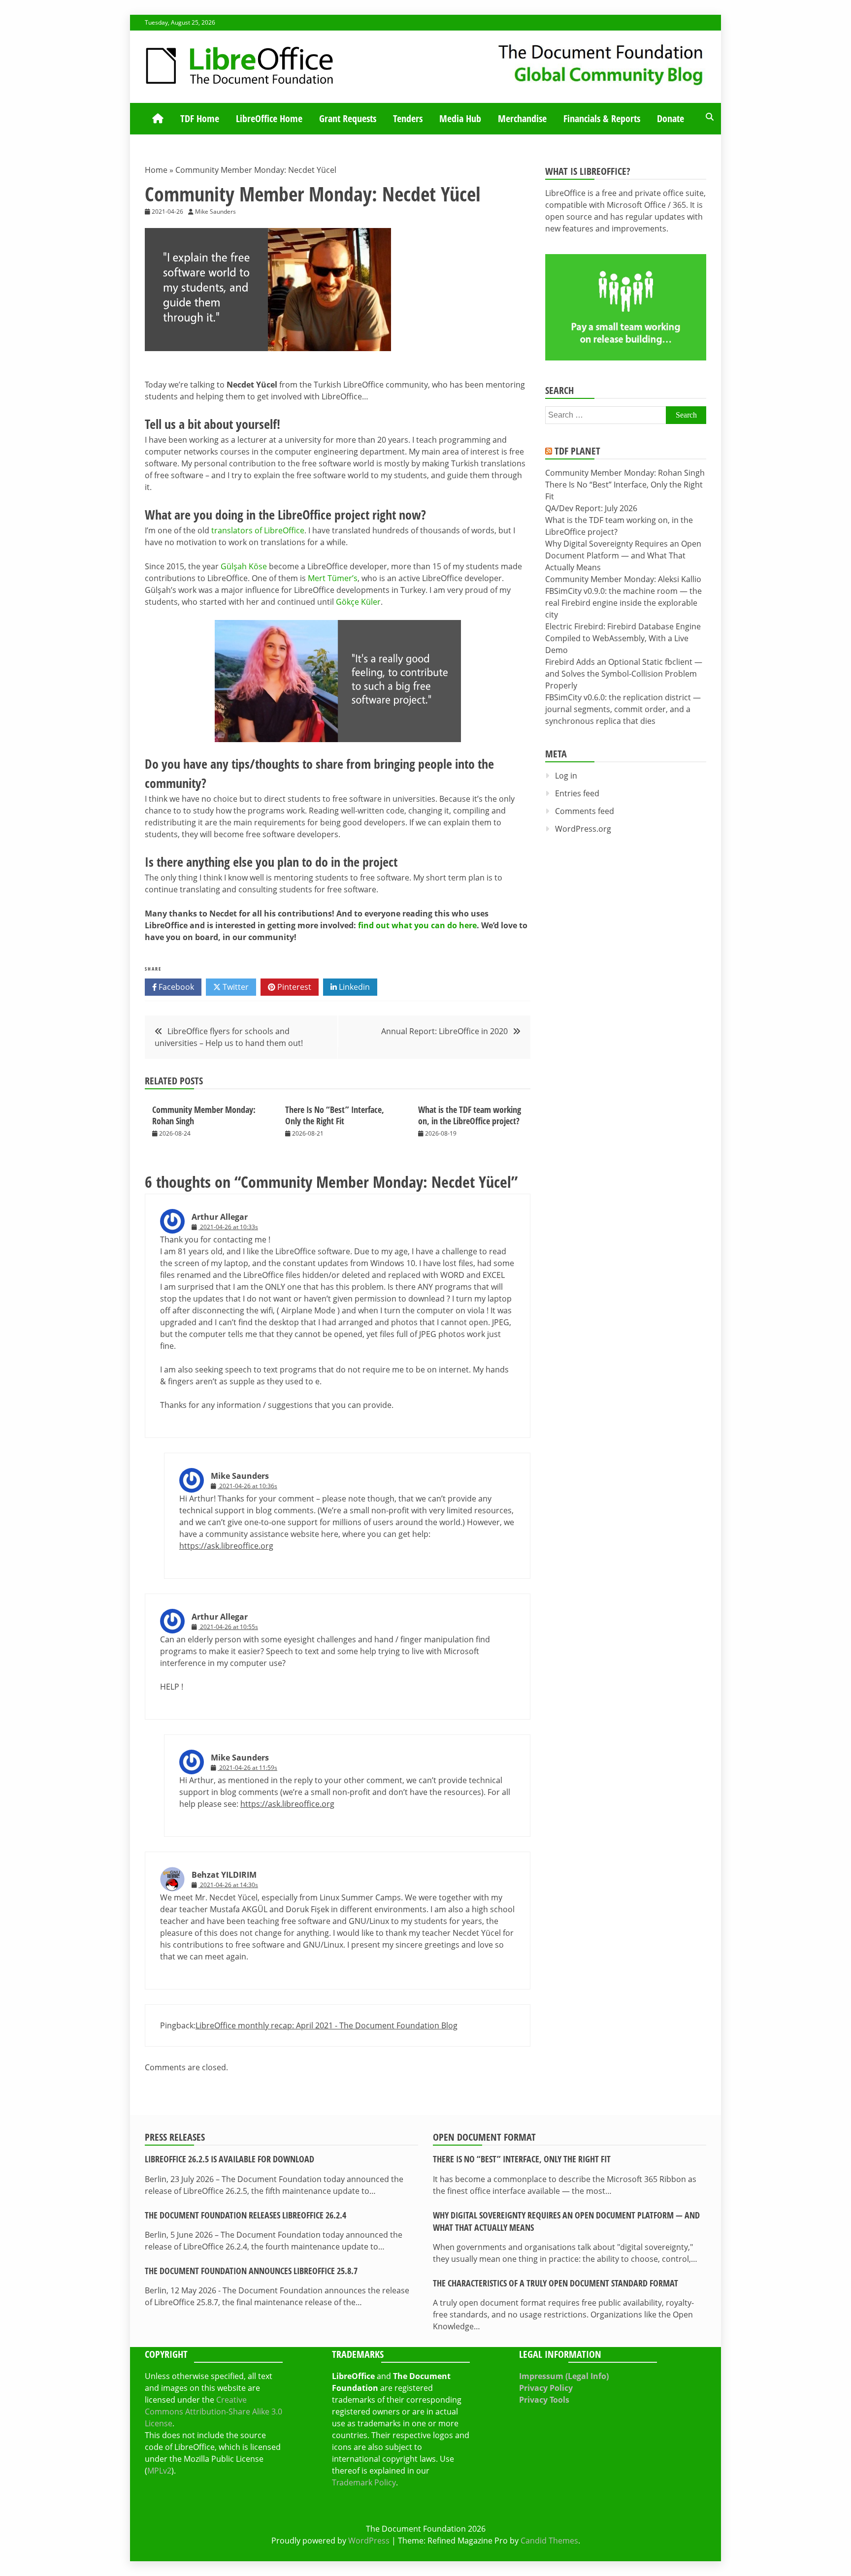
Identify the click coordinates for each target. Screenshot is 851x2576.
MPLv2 (159, 2471)
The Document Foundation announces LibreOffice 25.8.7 (251, 2271)
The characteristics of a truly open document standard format (556, 2283)
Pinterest (293, 987)
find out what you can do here (417, 925)
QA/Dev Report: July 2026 (591, 508)
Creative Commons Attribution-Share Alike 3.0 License (213, 2412)
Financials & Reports (602, 118)
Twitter (235, 987)
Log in (566, 776)
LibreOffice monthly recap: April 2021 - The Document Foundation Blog (327, 2025)
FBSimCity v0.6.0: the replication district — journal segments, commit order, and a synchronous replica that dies (623, 709)
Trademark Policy (364, 2482)
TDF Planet (577, 451)
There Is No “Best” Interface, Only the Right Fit (335, 1115)
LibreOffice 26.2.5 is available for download (229, 2159)
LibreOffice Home (269, 118)
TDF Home (200, 118)
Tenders (408, 118)
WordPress (369, 2541)
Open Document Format (484, 2137)
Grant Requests (348, 118)
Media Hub (460, 118)
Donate (671, 118)
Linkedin (353, 987)
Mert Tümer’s (333, 578)
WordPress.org (583, 829)
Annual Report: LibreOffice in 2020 (444, 1031)
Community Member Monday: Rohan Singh (204, 1115)
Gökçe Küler (358, 602)
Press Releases (175, 2137)
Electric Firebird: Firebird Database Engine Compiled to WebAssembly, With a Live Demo (623, 638)
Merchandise (522, 118)
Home (156, 170)
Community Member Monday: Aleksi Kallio (623, 579)
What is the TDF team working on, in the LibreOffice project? (470, 1115)
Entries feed (577, 793)
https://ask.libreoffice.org (226, 1546)
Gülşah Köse (244, 566)
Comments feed (585, 811)
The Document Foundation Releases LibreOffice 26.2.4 (245, 2215)
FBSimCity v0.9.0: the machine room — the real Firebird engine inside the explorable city (623, 603)
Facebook (175, 987)
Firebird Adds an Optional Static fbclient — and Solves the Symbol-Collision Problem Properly (624, 674)
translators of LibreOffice (258, 530)
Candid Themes (549, 2541)
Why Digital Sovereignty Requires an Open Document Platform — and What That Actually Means (623, 555)
